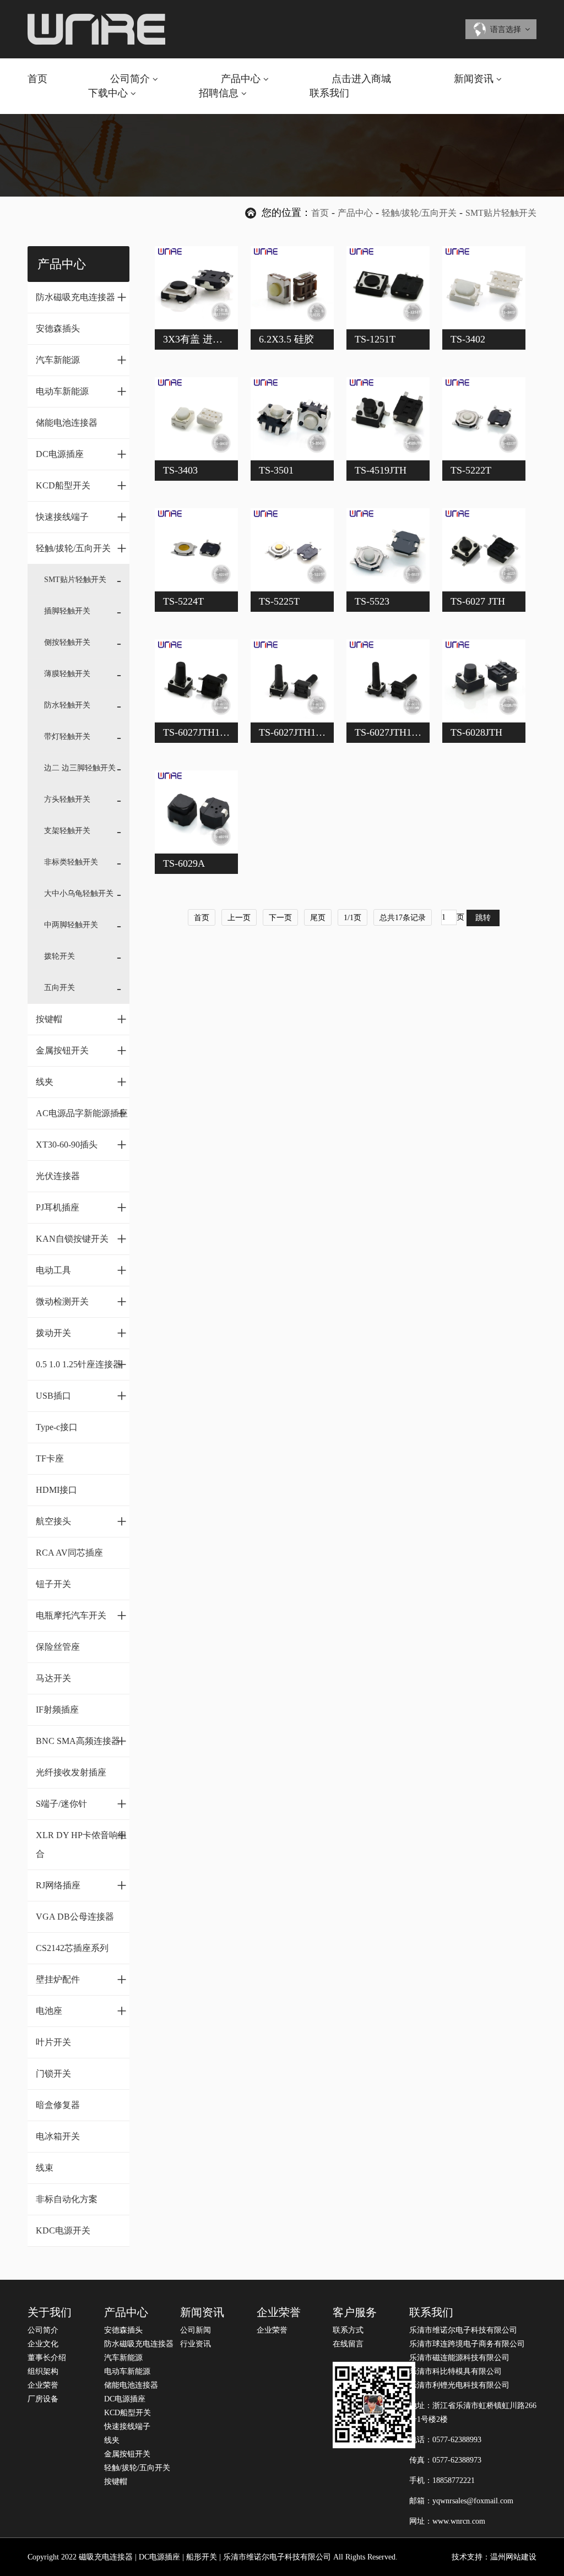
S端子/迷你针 (81, 1803)
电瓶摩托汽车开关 (81, 1615)
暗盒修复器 (58, 2105)
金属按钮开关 (81, 1050)
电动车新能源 (81, 391)
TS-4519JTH (381, 470)
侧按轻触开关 (67, 642)
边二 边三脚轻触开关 (80, 768)
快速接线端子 (81, 517)
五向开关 (59, 988)
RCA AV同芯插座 (69, 1553)
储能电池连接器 (67, 423)
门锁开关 (53, 2074)
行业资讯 (196, 2344)
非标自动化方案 (67, 2199)
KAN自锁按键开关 (81, 1238)
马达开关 (53, 1678)
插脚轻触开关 (67, 611)
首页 (37, 79)
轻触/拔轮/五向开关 (419, 213)
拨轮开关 (59, 956)
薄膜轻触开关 (67, 674)
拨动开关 (81, 1333)
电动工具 (81, 1270)
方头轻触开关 (67, 799)
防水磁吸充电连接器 (81, 297)
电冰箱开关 (58, 2136)
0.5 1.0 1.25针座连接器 (81, 1364)
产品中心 (241, 79)
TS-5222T (471, 470)
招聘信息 (219, 93)
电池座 (81, 2010)
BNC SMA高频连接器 (81, 1741)
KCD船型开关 (81, 485)
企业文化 (43, 2344)
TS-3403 (180, 470)
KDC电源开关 (63, 2230)
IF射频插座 (57, 1710)
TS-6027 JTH (478, 601)
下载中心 (108, 93)
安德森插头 (58, 328)
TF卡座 (50, 1458)
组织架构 (43, 2371)
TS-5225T (279, 601)
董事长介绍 (47, 2358)
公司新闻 (196, 2330)
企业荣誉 (43, 2385)
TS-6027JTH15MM (394, 732)
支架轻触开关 (67, 831)
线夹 (81, 1082)
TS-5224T (183, 601)
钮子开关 (53, 1584)
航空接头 (81, 1521)
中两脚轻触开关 (71, 925)
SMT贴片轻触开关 (501, 213)
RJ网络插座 (81, 1885)
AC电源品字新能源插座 (82, 1113)
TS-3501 (276, 470)
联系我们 (329, 93)
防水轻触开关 (67, 705)
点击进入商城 (361, 79)
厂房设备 (43, 2399)
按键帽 (81, 1019)
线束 (45, 2168)
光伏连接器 (58, 1176)
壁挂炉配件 (81, 1979)
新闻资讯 (474, 79)
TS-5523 (372, 601)
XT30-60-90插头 (81, 1144)
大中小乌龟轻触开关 (79, 893)
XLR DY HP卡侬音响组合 (81, 1842)
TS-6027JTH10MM (203, 732)
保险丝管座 (58, 1647)
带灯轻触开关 (67, 737)
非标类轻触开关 (71, 862)
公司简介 (130, 79)
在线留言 (348, 2344)
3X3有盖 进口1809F (205, 339)
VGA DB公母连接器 (75, 1917)
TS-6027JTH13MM (299, 732)
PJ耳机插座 (81, 1207)
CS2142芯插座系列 (72, 1948)
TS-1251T (375, 339)
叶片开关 (53, 2042)
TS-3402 (468, 339)
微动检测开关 (81, 1301)
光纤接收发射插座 (71, 1772)
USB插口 (81, 1395)
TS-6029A (184, 863)
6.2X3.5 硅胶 (286, 339)
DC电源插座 (81, 454)
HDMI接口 (56, 1490)
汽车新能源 (81, 360)
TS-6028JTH (476, 732)
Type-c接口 (57, 1427)
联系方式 (348, 2330)
